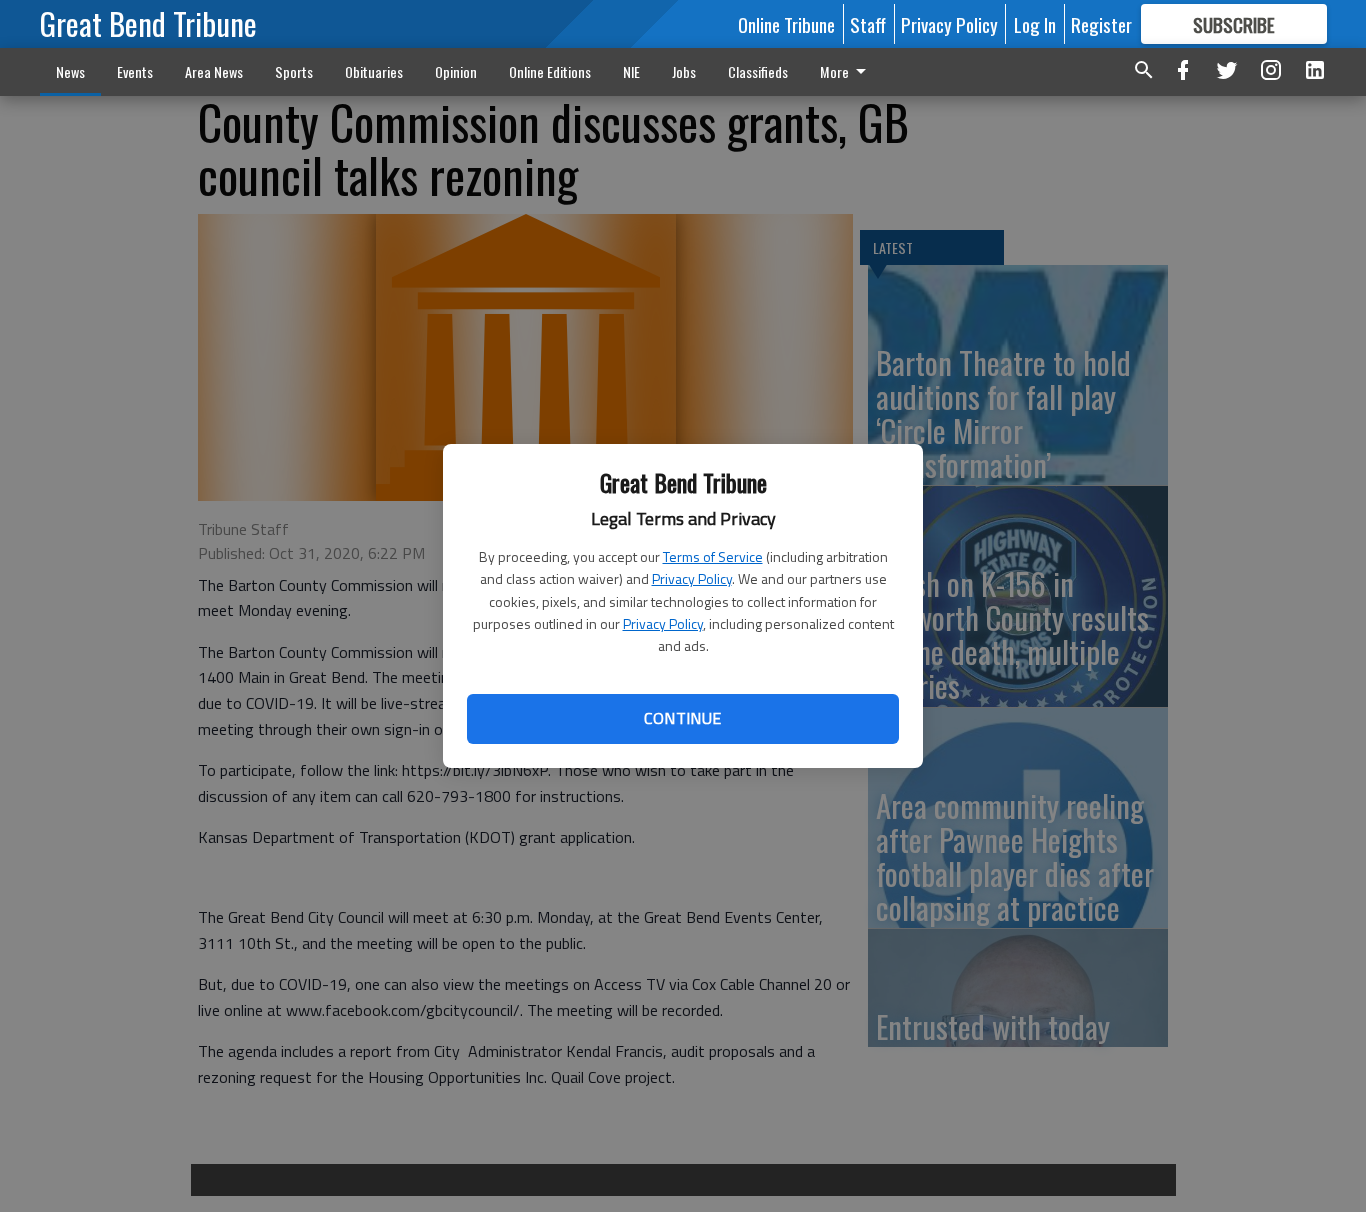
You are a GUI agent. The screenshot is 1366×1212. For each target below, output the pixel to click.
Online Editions (550, 71)
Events (135, 71)
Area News (214, 71)
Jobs (684, 71)
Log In (1035, 24)
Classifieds (758, 71)
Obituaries (374, 71)
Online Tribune (786, 24)
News (70, 71)
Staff (868, 24)
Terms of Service (713, 556)
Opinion (456, 71)
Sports (294, 71)
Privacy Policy (692, 578)
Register (1101, 24)
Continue (682, 718)
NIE (631, 71)
